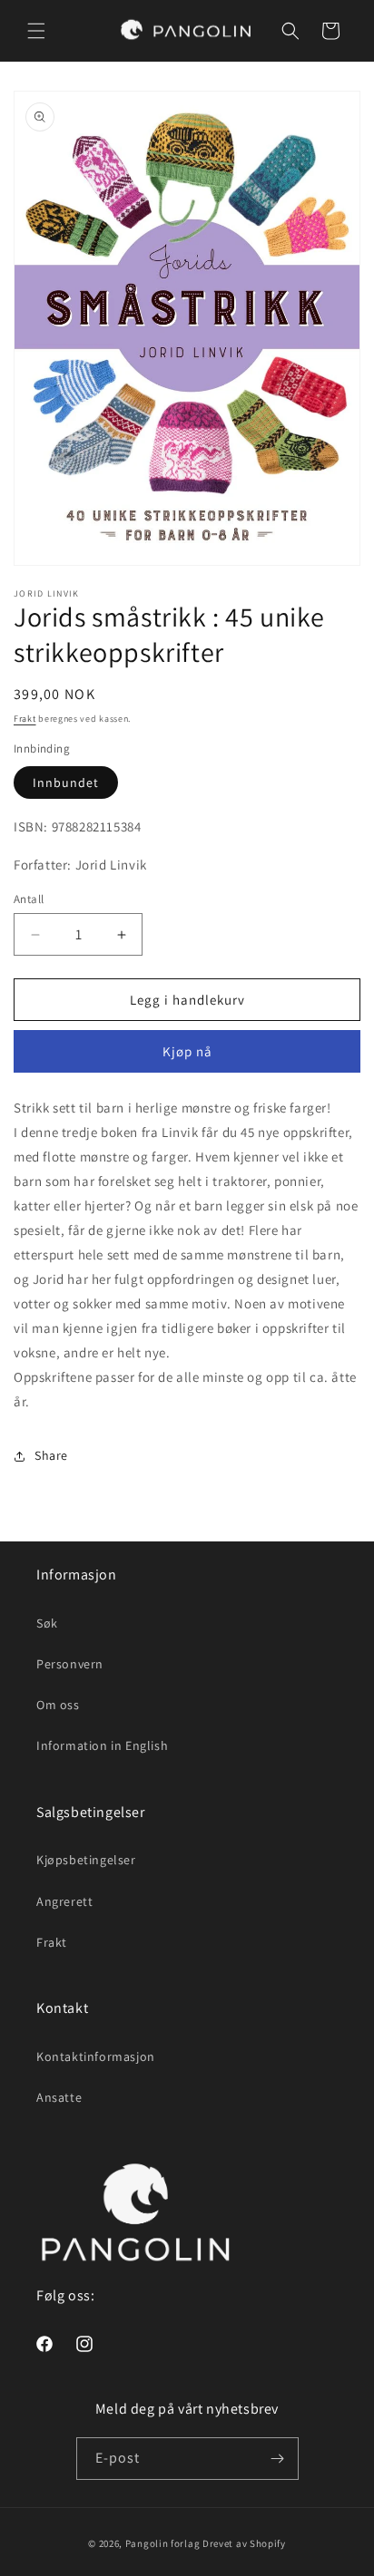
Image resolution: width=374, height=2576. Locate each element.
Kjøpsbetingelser (86, 1860)
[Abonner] (278, 2459)
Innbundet (66, 783)
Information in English (102, 1745)
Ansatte (59, 2097)
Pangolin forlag (163, 2543)
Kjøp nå (187, 1051)
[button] (36, 31)
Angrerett (64, 1901)
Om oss (58, 1705)
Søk (47, 1623)
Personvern (70, 1664)
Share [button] (51, 1455)
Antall (29, 899)
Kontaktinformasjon (96, 2056)
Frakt (25, 719)
